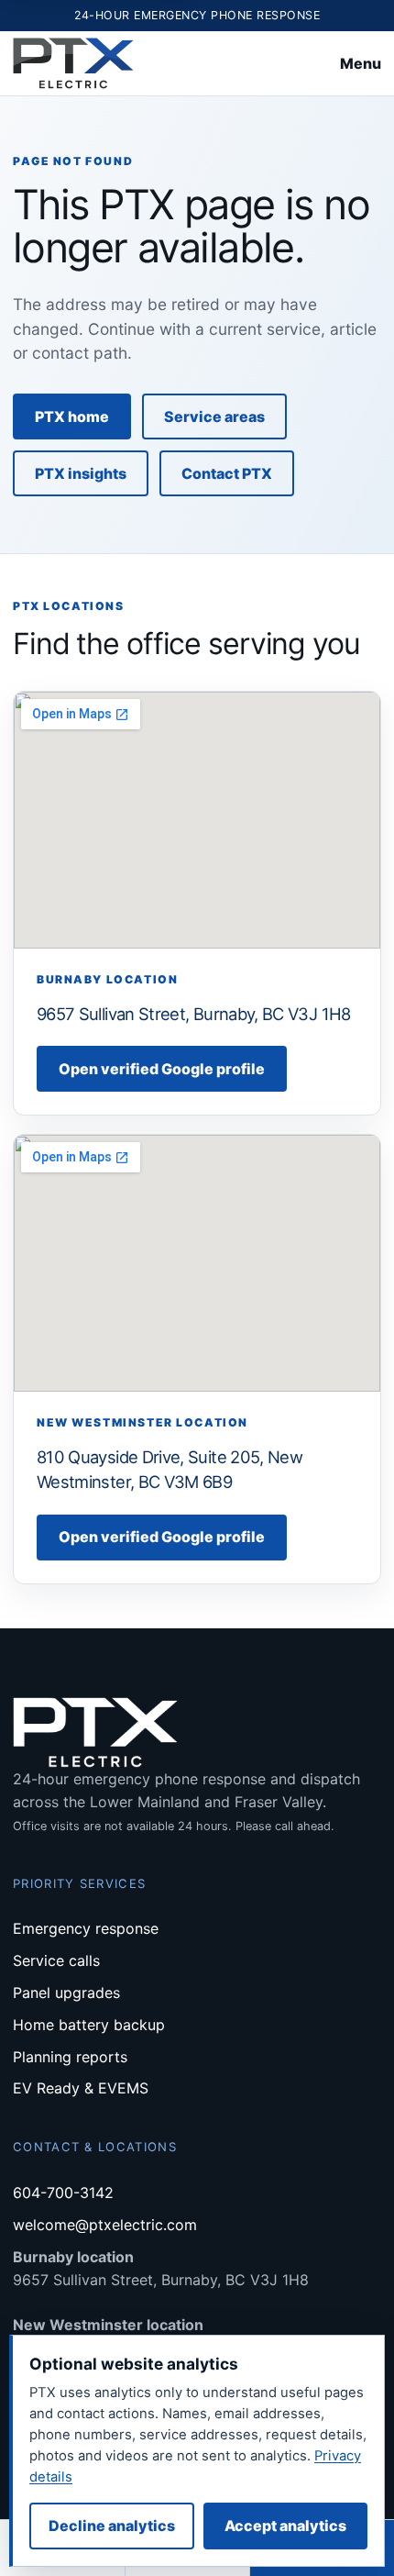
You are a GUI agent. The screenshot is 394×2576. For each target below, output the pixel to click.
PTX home (72, 416)
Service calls (56, 1960)
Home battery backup (89, 2025)
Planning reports (70, 2057)
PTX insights (81, 473)
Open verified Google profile (162, 1069)
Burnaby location (73, 2257)
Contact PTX (227, 473)
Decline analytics (112, 2526)
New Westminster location (108, 2325)
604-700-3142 (63, 2193)
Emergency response (86, 1928)
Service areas (214, 416)
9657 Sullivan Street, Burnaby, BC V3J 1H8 (194, 1014)
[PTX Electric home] (73, 64)
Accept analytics (285, 2526)
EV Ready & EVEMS (81, 2088)
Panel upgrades (66, 1993)
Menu (361, 63)
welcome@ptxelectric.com (105, 2225)
